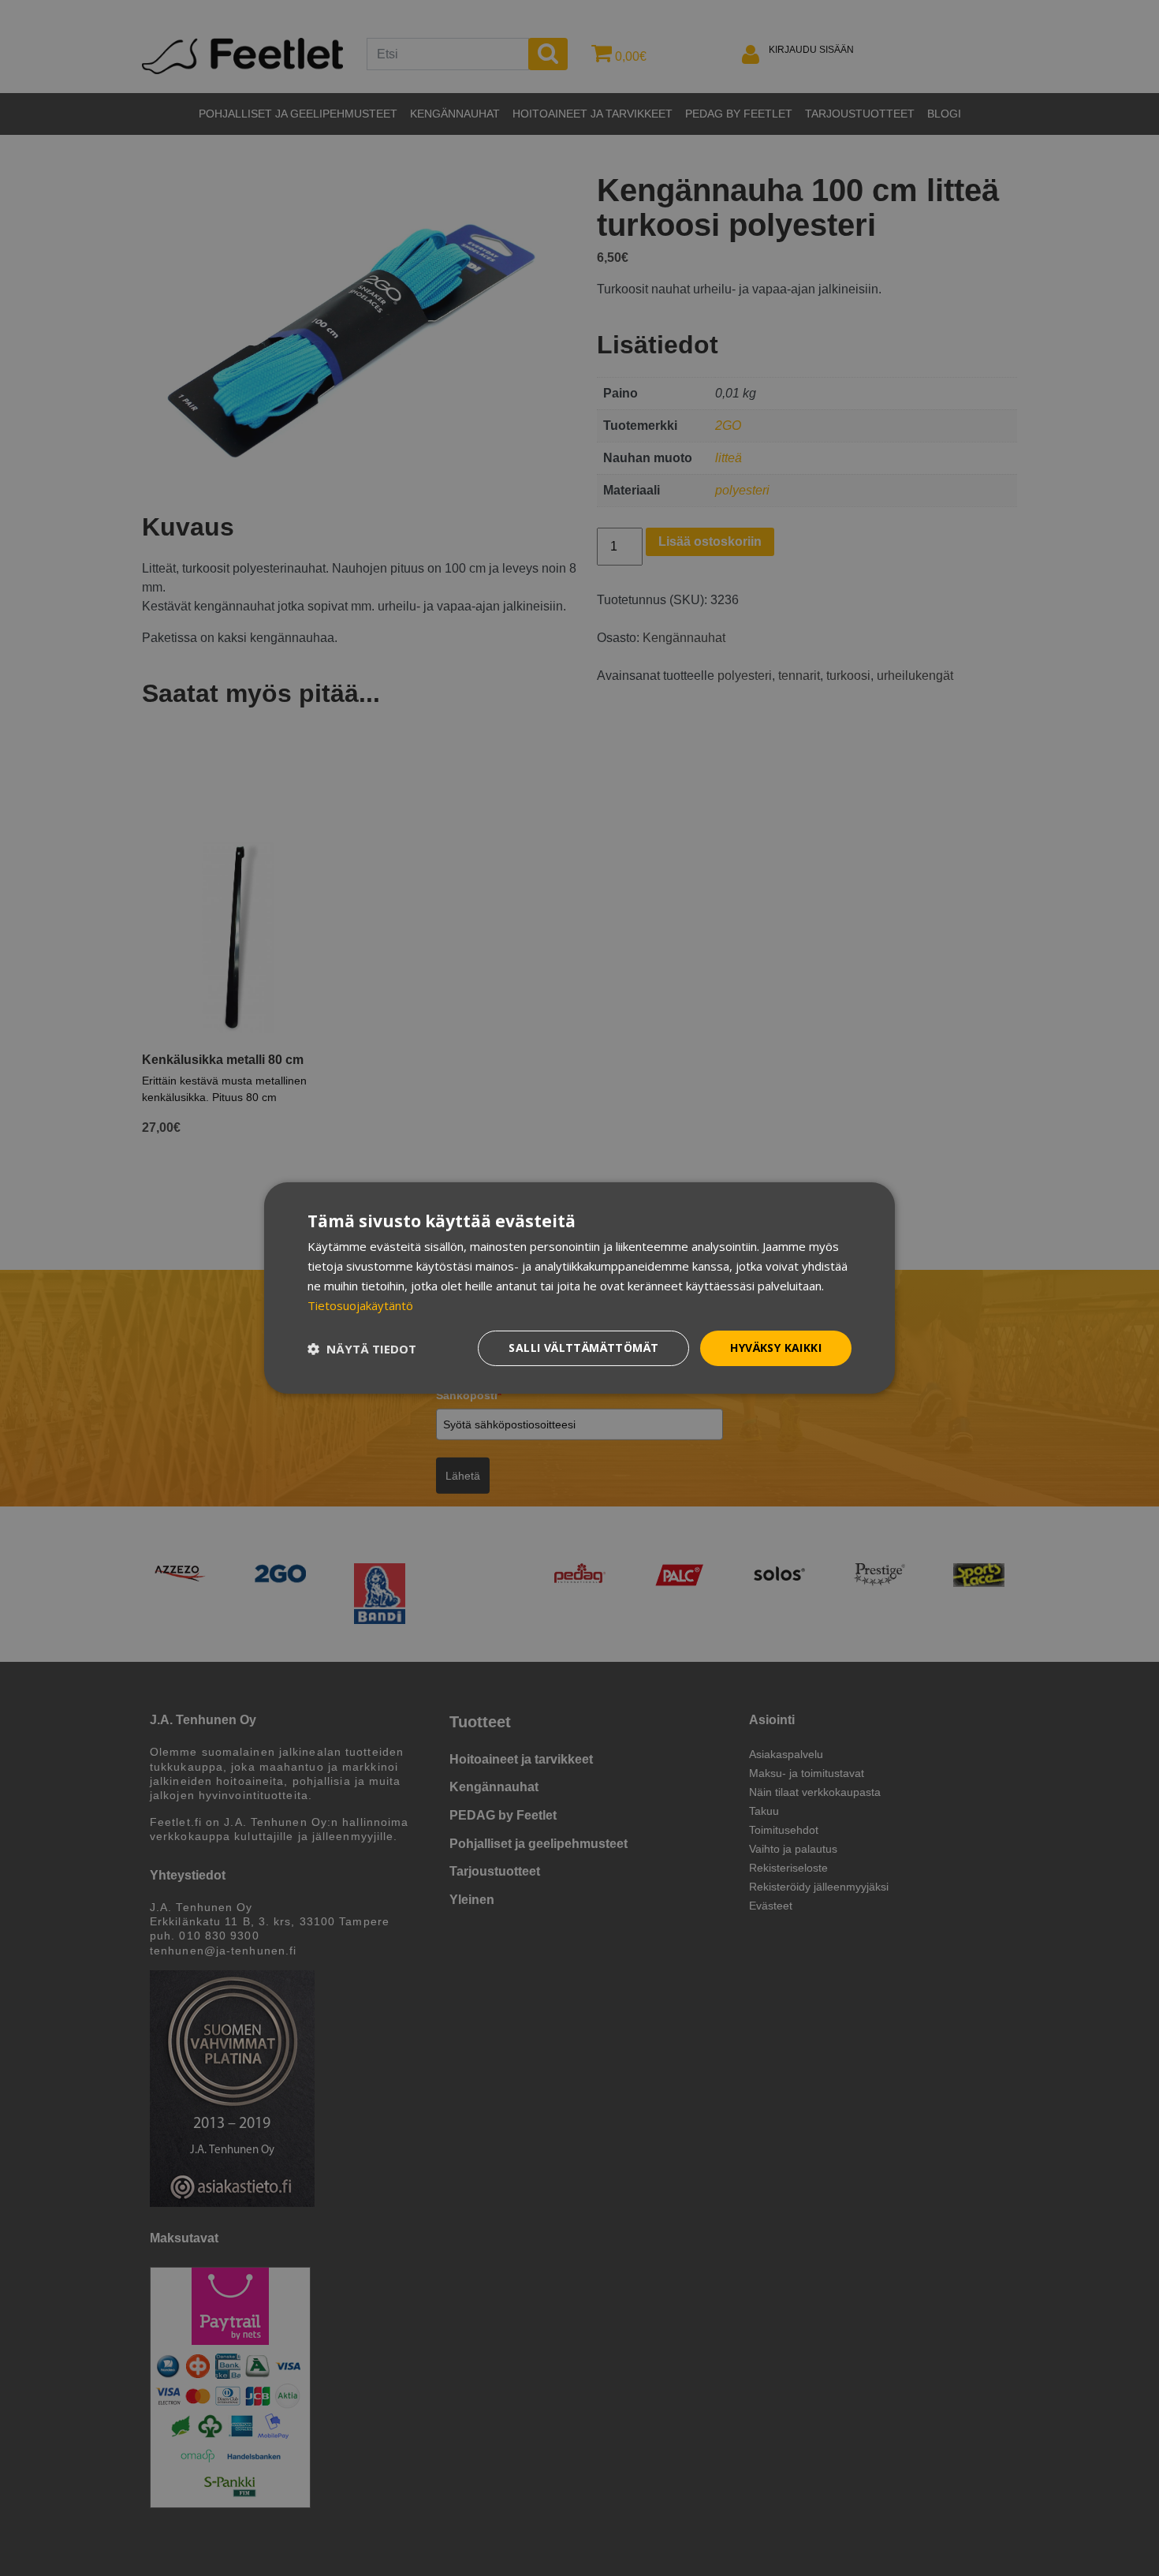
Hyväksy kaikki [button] (776, 1348)
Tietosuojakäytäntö (360, 1305)
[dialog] (579, 1288)
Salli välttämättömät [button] (583, 1348)
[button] (362, 1349)
